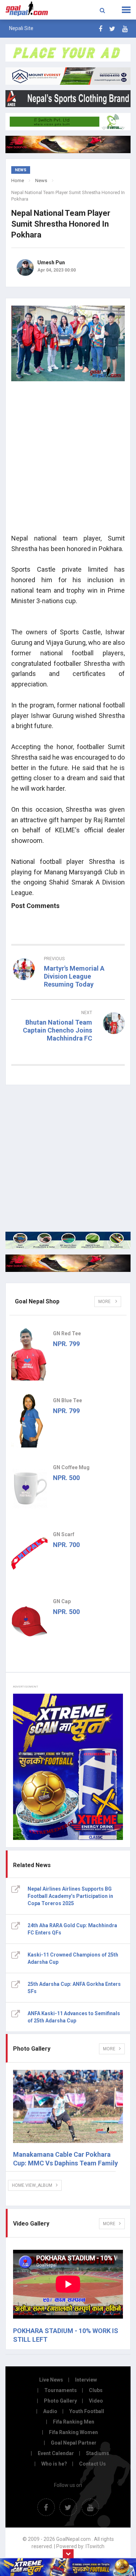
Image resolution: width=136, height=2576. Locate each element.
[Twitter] (112, 29)
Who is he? (54, 2464)
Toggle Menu (126, 10)
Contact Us (92, 2464)
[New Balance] (68, 1263)
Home (18, 180)
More (105, 1302)
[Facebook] (100, 29)
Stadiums (98, 2453)
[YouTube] (125, 29)
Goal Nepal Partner (74, 2443)
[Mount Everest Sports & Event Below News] (68, 1240)
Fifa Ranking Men (74, 2422)
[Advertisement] (68, 460)
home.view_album (32, 2185)
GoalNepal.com (27, 9)
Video (96, 2401)
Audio (50, 2411)
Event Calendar (56, 2453)
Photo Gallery (60, 2401)
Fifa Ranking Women (73, 2432)
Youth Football (87, 2411)
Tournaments (61, 2390)
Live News (51, 2380)
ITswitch (95, 2546)
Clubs (96, 2390)
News (41, 180)
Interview (86, 2380)
